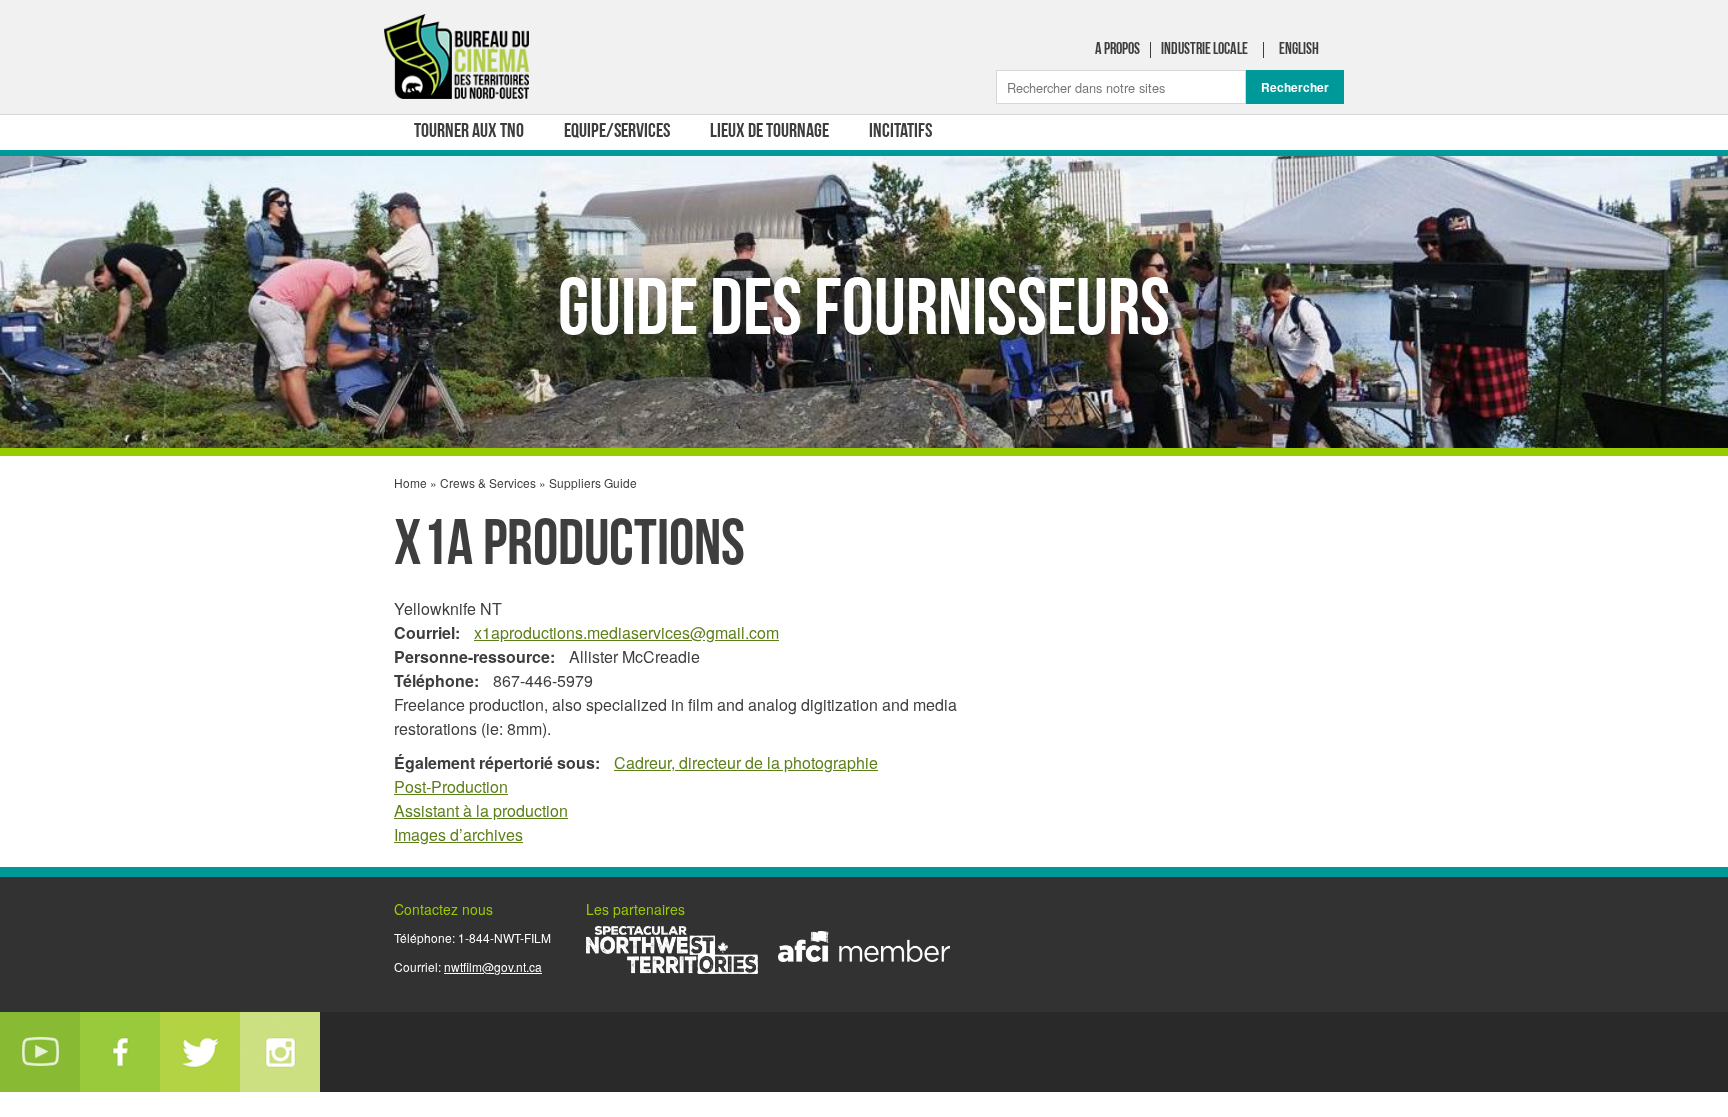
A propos (1117, 50)
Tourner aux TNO (469, 132)
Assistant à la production (481, 810)
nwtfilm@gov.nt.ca (493, 966)
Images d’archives (458, 834)
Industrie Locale (1204, 50)
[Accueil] (459, 61)
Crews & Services (488, 482)
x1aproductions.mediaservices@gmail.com (626, 632)
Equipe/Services (617, 132)
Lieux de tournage (769, 132)
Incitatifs (900, 132)
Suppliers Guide (593, 482)
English (1299, 50)
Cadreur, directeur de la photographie (746, 762)
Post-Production (451, 786)
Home (410, 482)
